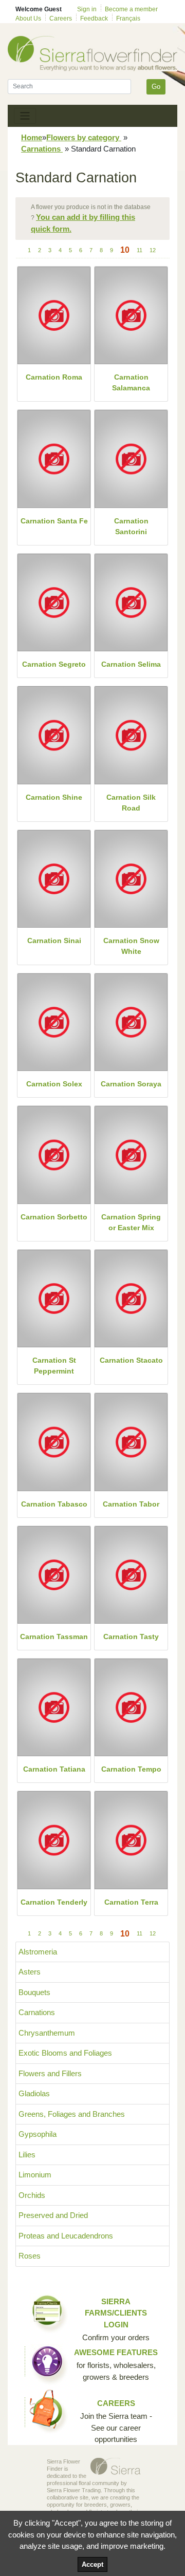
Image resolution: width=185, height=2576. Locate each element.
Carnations (42, 149)
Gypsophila (38, 2134)
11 (140, 250)
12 (153, 250)
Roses (30, 2256)
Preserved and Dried (53, 2215)
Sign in (87, 9)
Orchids (32, 2195)
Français (128, 18)
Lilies (27, 2155)
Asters (30, 1972)
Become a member (131, 9)
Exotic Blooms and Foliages (65, 2053)
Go (156, 87)
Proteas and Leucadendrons (66, 2236)
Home (32, 137)
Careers (61, 18)
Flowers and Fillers (50, 2073)
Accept (92, 2564)
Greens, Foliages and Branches (72, 2114)
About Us (28, 18)
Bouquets (34, 1992)
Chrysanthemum (47, 2033)
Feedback (94, 18)
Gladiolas (34, 2093)
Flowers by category (84, 137)
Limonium (35, 2175)
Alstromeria (38, 1952)
